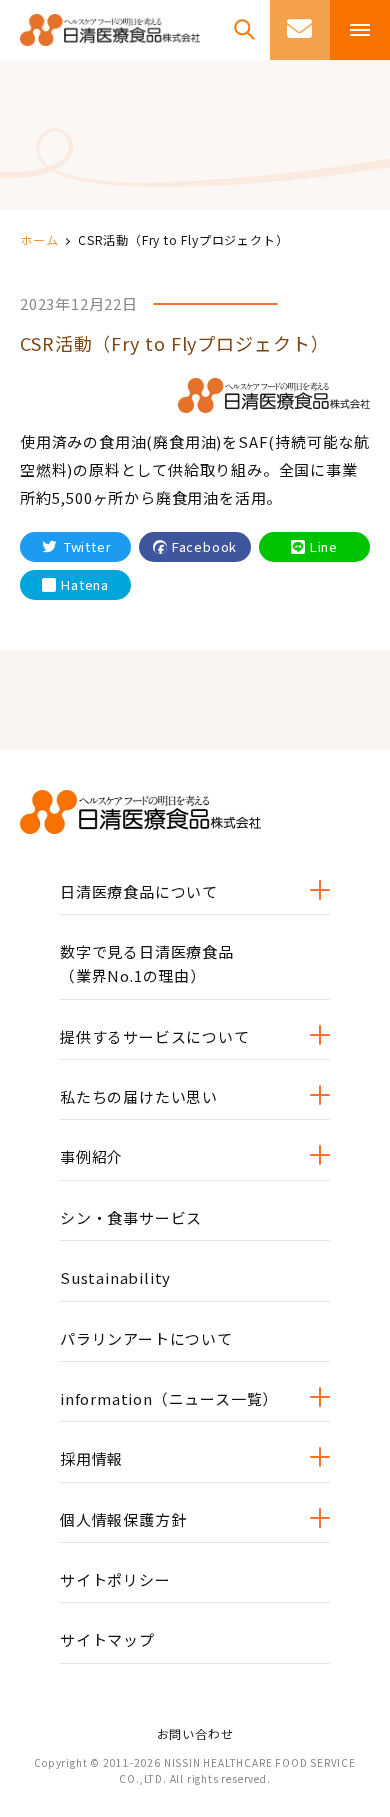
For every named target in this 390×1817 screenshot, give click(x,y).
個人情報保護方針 (123, 1519)
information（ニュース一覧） (169, 1398)
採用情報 (91, 1458)
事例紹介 (91, 1156)
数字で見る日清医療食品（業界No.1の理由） (147, 963)
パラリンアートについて (146, 1338)
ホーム (39, 239)
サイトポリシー (115, 1579)
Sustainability (115, 1277)
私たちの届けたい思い (139, 1096)
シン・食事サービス (131, 1217)
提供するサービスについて (155, 1036)
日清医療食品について (139, 891)
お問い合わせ (195, 1733)
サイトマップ (107, 1639)
